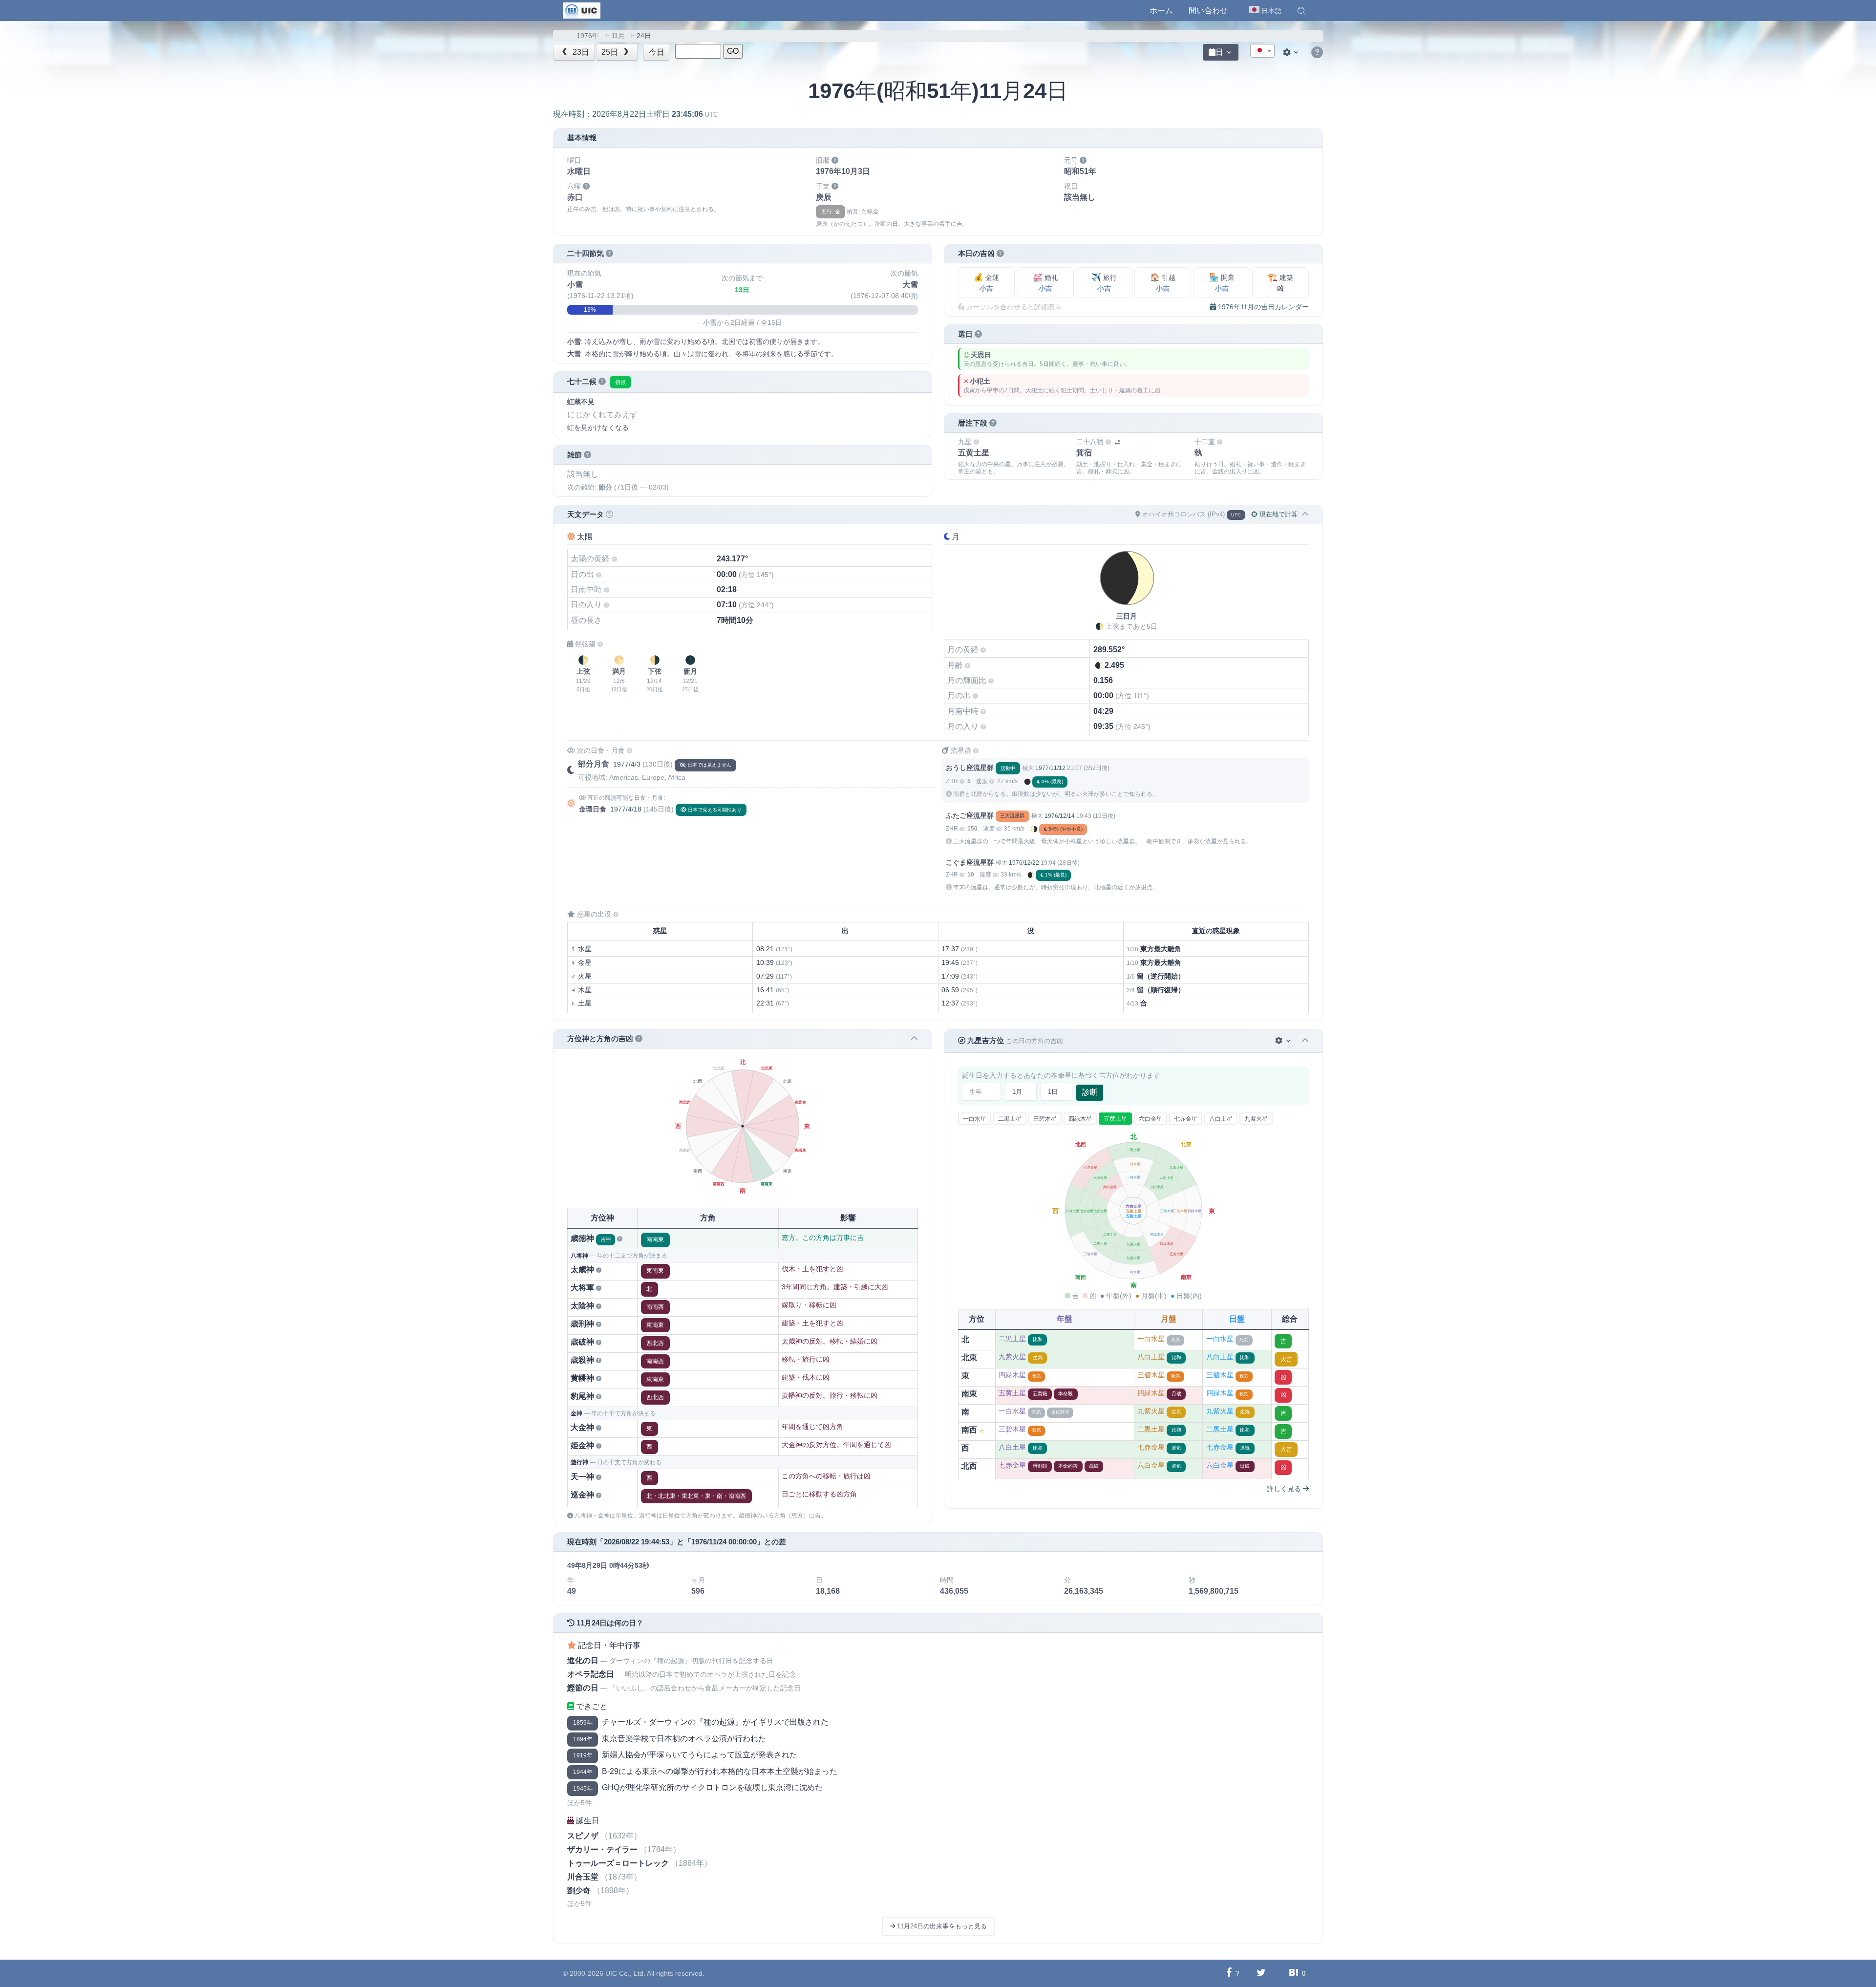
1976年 (588, 36)
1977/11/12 (1050, 768)
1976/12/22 (1024, 863)
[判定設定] (1284, 1041)
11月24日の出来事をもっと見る (941, 1926)
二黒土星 (1010, 1119)
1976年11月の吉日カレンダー (1262, 307)
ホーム (1161, 11)
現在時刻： (635, 114)
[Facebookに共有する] (1229, 1973)
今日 (657, 52)
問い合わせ (1208, 11)
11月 (618, 36)
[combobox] (1262, 51)
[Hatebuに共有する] (1294, 1973)
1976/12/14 (1060, 816)
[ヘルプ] (1317, 53)
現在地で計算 (1278, 514)
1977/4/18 (626, 809)
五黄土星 (1115, 1119)
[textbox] (1262, 51)
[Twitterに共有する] (1261, 1973)
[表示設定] (1292, 52)
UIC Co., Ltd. (625, 1973)
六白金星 (1151, 1119)
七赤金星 (1186, 1119)
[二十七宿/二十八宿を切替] (1117, 442)
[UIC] (582, 10)
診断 (1090, 1092)
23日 (580, 52)
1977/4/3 (627, 764)
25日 (611, 52)
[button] (1301, 11)
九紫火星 (1256, 1119)
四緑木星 (1080, 1119)
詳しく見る (1285, 1489)
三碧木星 (1045, 1119)
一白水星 (975, 1119)
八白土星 (1221, 1119)
